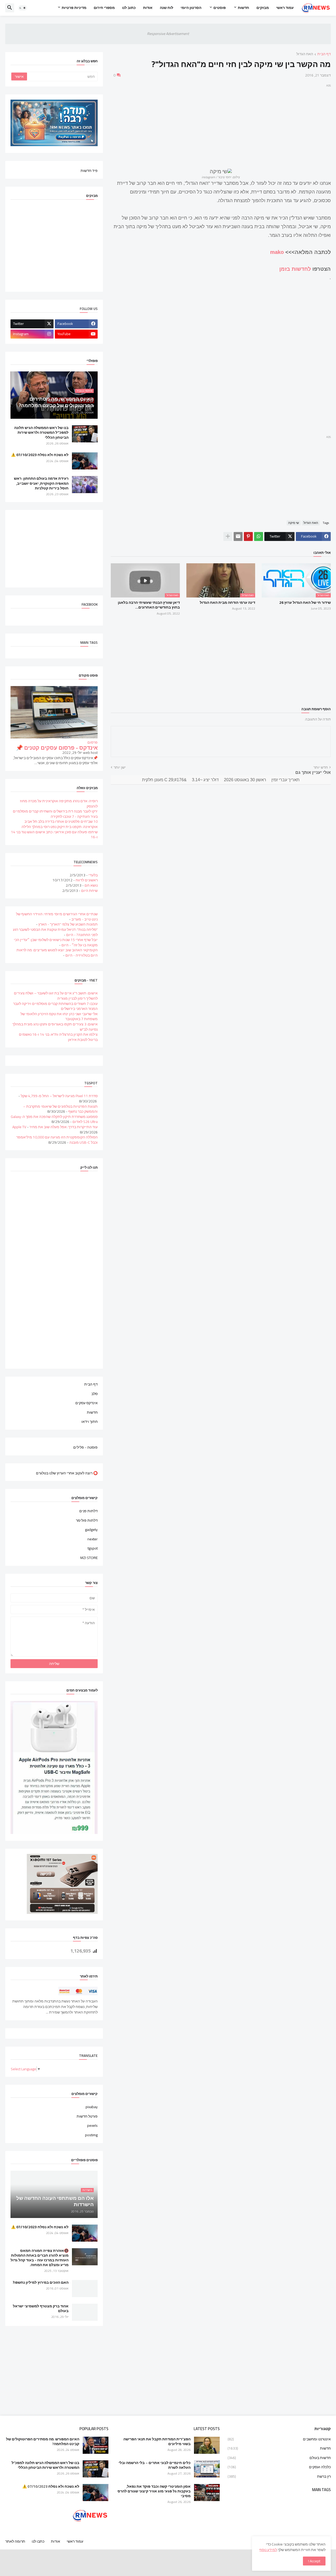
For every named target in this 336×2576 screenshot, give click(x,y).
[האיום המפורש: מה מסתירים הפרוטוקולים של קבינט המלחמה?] (96, 2445)
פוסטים (220, 8)
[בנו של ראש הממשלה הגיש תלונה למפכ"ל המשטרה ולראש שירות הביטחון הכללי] (85, 434)
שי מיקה (294, 523)
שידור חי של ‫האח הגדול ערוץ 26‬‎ (305, 602)
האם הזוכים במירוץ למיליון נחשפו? (41, 2282)
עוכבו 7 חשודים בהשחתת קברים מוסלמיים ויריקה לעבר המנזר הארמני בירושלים (55, 1006)
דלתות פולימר (87, 1520)
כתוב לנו (129, 8)
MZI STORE (89, 1557)
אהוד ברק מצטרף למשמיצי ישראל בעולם (41, 2308)
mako (277, 252)
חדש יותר (321, 768)
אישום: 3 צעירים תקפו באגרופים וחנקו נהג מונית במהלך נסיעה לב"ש (55, 1027)
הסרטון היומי (191, 8)
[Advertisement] (221, 125)
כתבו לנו (38, 2541)
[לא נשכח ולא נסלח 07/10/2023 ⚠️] (85, 461)
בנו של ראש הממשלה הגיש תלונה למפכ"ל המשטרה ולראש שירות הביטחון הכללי (41, 433)
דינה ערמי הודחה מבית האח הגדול (227, 602)
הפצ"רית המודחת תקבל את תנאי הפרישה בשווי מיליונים (157, 2441)
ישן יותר (120, 768)
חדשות (243, 8)
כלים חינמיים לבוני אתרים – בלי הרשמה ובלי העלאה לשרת (154, 2465)
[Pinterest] (248, 536)
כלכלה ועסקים (279, 2467)
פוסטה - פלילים (85, 1447)
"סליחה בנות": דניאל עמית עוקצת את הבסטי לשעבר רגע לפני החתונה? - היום (55, 932)
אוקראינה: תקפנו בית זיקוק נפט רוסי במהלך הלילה (60, 827)
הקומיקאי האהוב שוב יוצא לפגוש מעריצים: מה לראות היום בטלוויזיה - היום (57, 953)
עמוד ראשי (285, 8)
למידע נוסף (268, 2550)
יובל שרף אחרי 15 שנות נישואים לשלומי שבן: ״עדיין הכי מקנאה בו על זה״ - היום (56, 942)
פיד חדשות (89, 170)
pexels (92, 2125)
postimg (91, 2135)
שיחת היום (89, 891)
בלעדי (93, 875)
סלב (94, 1394)
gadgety (91, 1530)
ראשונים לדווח (87, 880)
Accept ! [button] (314, 2561)
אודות (148, 8)
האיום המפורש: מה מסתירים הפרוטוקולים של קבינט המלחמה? (43, 2441)
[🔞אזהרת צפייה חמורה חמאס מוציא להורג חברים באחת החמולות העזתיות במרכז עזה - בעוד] (85, 2257)
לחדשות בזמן (295, 269)
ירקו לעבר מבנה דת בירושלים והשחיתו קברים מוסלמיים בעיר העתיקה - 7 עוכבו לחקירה (55, 814)
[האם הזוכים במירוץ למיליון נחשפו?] (85, 2289)
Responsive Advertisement (168, 34)
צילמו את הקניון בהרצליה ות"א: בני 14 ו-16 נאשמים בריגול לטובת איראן (58, 1037)
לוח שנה (167, 8)
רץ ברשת (279, 2476)
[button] (23, 8)
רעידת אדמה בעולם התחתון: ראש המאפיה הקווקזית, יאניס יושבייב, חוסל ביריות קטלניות (41, 483)
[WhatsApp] (259, 536)
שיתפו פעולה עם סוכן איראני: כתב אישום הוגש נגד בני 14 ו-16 (54, 835)
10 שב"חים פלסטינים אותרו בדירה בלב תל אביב (61, 821)
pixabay (92, 2107)
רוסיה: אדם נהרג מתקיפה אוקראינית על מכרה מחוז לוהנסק (59, 804)
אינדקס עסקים (86, 1403)
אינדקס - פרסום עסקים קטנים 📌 (57, 748)
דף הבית (324, 54)
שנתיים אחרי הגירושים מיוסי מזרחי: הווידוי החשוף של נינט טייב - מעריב (57, 917)
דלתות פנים (88, 1511)
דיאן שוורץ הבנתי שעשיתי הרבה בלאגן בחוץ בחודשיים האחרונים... (149, 605)
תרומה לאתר (15, 2541)
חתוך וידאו (90, 1421)
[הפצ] (207, 2445)
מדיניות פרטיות (74, 8)
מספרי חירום (104, 8)
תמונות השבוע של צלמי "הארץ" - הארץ (68, 924)
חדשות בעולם (279, 2458)
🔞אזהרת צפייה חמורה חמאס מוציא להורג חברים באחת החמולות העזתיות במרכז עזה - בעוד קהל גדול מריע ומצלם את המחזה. (40, 2258)
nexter (93, 1539)
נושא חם (91, 885)
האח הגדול (305, 54)
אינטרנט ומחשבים (279, 2440)
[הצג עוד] (228, 536)
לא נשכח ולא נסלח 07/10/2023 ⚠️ (40, 455)
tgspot (93, 1548)
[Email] (238, 536)
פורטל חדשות (87, 2116)
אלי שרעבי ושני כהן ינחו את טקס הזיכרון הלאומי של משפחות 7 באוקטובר (59, 1016)
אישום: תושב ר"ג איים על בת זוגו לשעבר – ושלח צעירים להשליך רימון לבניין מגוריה (56, 996)
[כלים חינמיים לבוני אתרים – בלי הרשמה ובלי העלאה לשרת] (207, 2469)
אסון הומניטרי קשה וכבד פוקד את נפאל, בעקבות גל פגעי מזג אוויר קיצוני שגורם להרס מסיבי (154, 2491)
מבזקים (263, 8)
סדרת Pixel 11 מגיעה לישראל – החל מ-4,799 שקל (59, 1096)
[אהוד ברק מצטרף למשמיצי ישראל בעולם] (85, 2312)
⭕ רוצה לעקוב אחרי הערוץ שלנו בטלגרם (67, 1473)
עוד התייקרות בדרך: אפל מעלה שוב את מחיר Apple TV (55, 1127)
